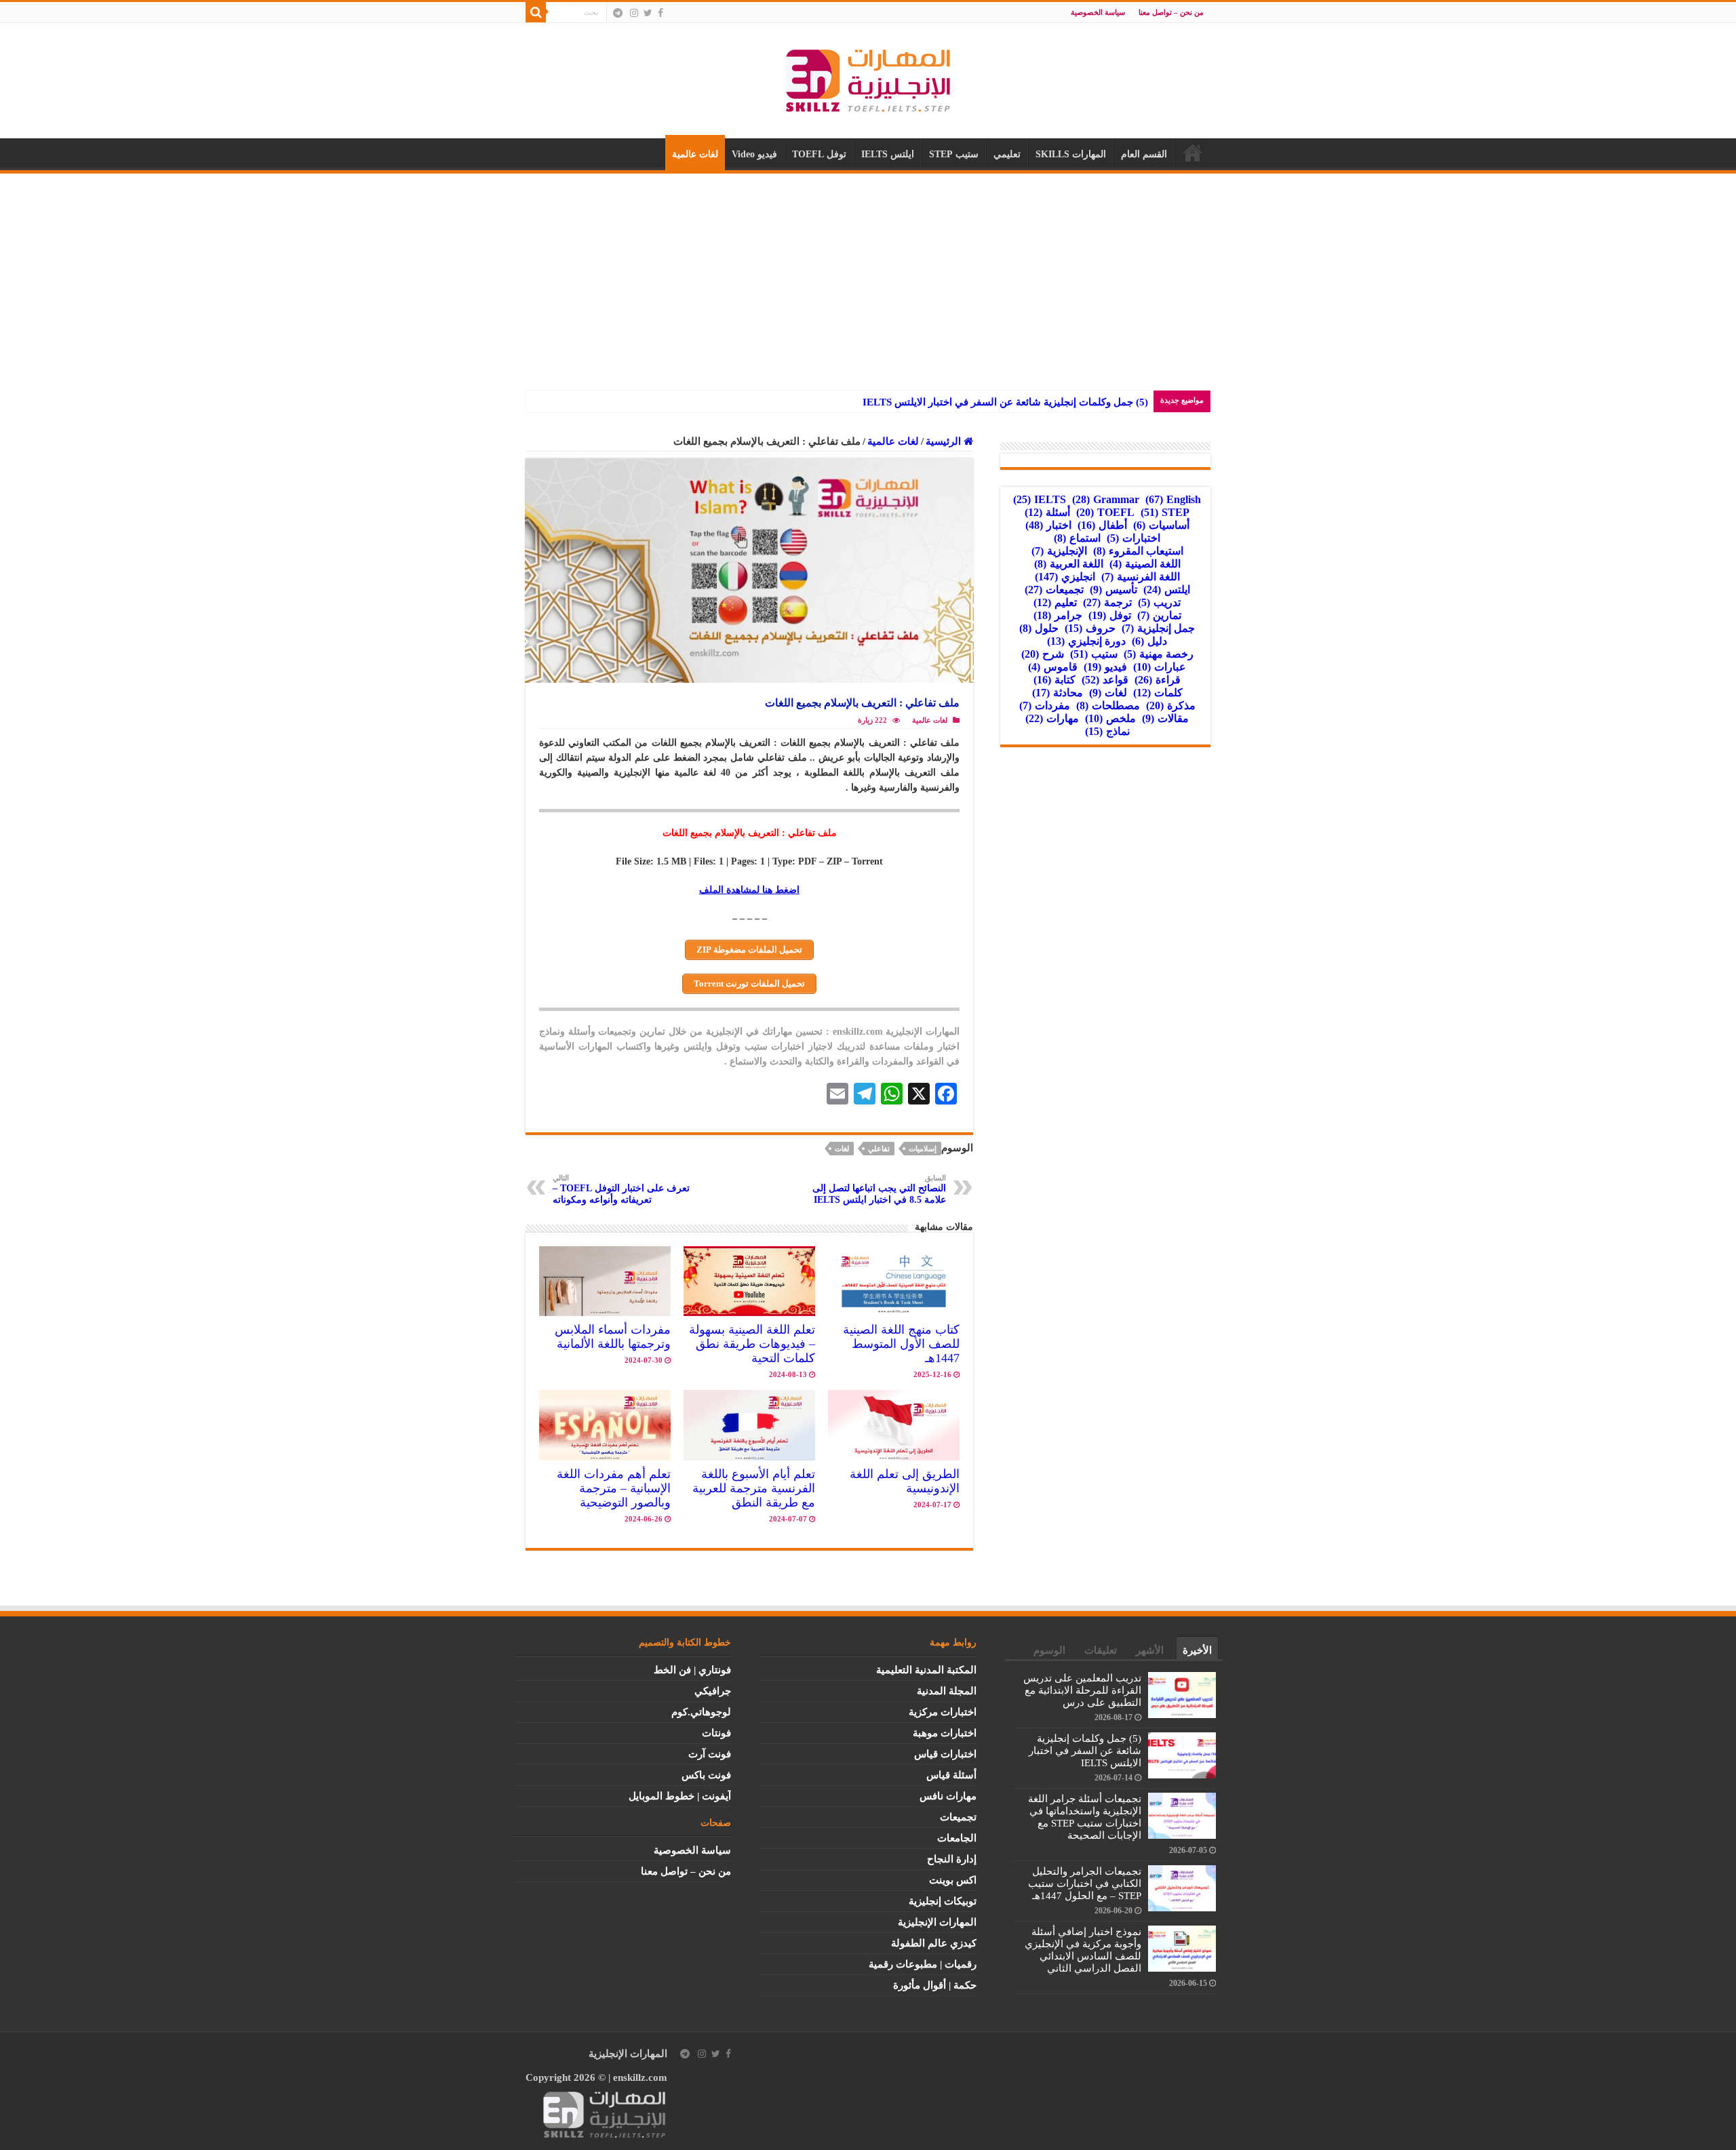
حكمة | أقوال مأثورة (935, 1985)
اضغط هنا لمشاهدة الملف (749, 890)
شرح (1043, 654)
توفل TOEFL (819, 154)
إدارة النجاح (952, 1859)
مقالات (1165, 718)
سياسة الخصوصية (1098, 12)
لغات (842, 1149)
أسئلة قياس (951, 1775)
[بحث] (536, 12)
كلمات (1158, 693)
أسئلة (1047, 512)
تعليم (1055, 602)
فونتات (716, 1733)
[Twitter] (648, 13)
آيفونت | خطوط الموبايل (680, 1796)
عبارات (1160, 667)
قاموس (1053, 667)
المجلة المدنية (947, 1691)
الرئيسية (1193, 153)
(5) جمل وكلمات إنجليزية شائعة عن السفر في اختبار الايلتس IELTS (1005, 402)
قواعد (1105, 680)
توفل (1110, 615)
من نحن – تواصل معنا (1171, 12)
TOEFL (1105, 512)
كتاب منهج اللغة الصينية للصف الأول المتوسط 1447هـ (901, 1344)
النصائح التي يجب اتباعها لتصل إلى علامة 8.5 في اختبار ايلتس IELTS (879, 1189)
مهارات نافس (948, 1796)
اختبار (1048, 525)
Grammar (1106, 499)
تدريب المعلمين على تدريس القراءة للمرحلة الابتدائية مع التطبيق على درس (1082, 1690)
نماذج (1107, 731)
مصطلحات (1108, 705)
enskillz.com (640, 2077)
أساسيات (1161, 525)
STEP (1165, 512)
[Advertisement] (868, 275)
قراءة (1158, 680)
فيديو (1105, 667)
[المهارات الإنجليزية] (868, 78)
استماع (1077, 538)
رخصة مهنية (1159, 654)
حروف (1090, 628)
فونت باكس (706, 1775)
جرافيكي (713, 1691)
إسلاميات (923, 1149)
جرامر (1058, 615)
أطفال (1102, 525)
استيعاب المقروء (1138, 551)
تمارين (1159, 615)
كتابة (1054, 680)
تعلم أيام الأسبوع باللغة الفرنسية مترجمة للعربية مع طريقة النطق (754, 1488)
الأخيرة (1197, 1650)
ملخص (1110, 718)
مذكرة (1171, 705)
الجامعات (957, 1838)
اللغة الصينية (1145, 564)
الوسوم (1049, 1650)
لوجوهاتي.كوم (701, 1712)
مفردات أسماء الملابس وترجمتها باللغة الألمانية (613, 1337)
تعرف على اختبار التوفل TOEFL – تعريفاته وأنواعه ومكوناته (621, 1189)
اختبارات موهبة (945, 1733)
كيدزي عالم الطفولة (934, 1943)
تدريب (1159, 602)
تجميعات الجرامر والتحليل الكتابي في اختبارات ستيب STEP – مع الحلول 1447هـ (1085, 1884)
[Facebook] (660, 13)
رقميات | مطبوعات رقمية (923, 1964)
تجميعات (1054, 590)
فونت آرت (710, 1754)
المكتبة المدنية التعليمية (926, 1670)
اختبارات (1133, 538)
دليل (1149, 641)
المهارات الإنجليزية (937, 1922)
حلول (1039, 628)
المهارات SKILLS (1071, 154)
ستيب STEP (954, 154)
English (1173, 499)
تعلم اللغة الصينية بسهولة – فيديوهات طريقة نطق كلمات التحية (752, 1344)
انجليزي (1065, 577)
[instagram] (634, 13)
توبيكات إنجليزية (943, 1901)
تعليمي (1007, 154)
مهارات (1052, 718)
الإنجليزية (1059, 551)
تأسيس (1113, 590)
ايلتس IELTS (888, 154)
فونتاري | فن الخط (692, 1670)
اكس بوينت (953, 1880)
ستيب (1094, 654)
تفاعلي (879, 1149)
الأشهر (1150, 1650)
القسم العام (1144, 154)
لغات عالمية (695, 154)
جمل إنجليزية (1158, 628)
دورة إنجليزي (1086, 641)
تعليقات (1101, 1650)
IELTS (1040, 499)
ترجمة (1107, 602)
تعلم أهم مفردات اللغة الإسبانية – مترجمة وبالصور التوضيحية (614, 1488)
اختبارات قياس (945, 1754)
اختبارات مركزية (943, 1712)
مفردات (1045, 705)
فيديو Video (754, 154)
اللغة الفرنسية (1141, 577)
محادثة (1058, 693)
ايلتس (1167, 590)
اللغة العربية (1069, 564)
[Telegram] (618, 13)
